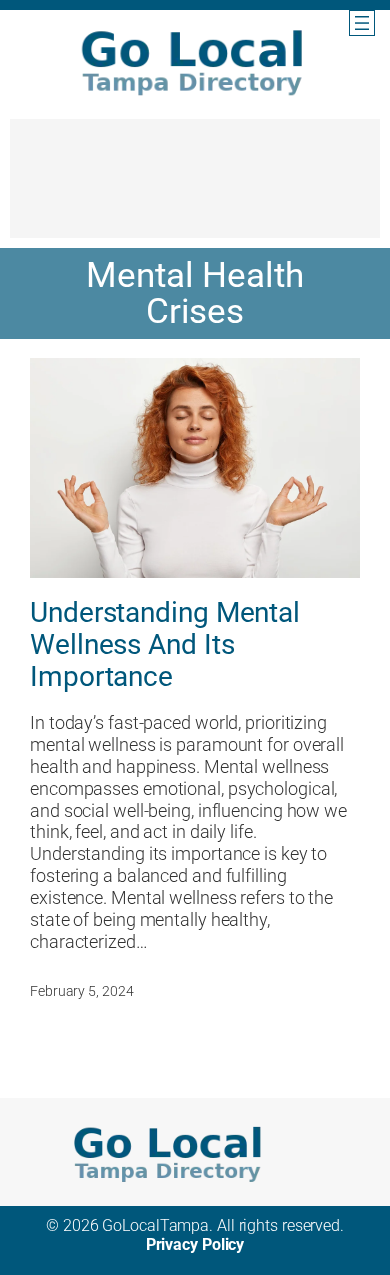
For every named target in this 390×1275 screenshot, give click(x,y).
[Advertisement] (195, 188)
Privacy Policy (195, 1244)
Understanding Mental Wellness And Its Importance (165, 644)
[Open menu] (362, 23)
